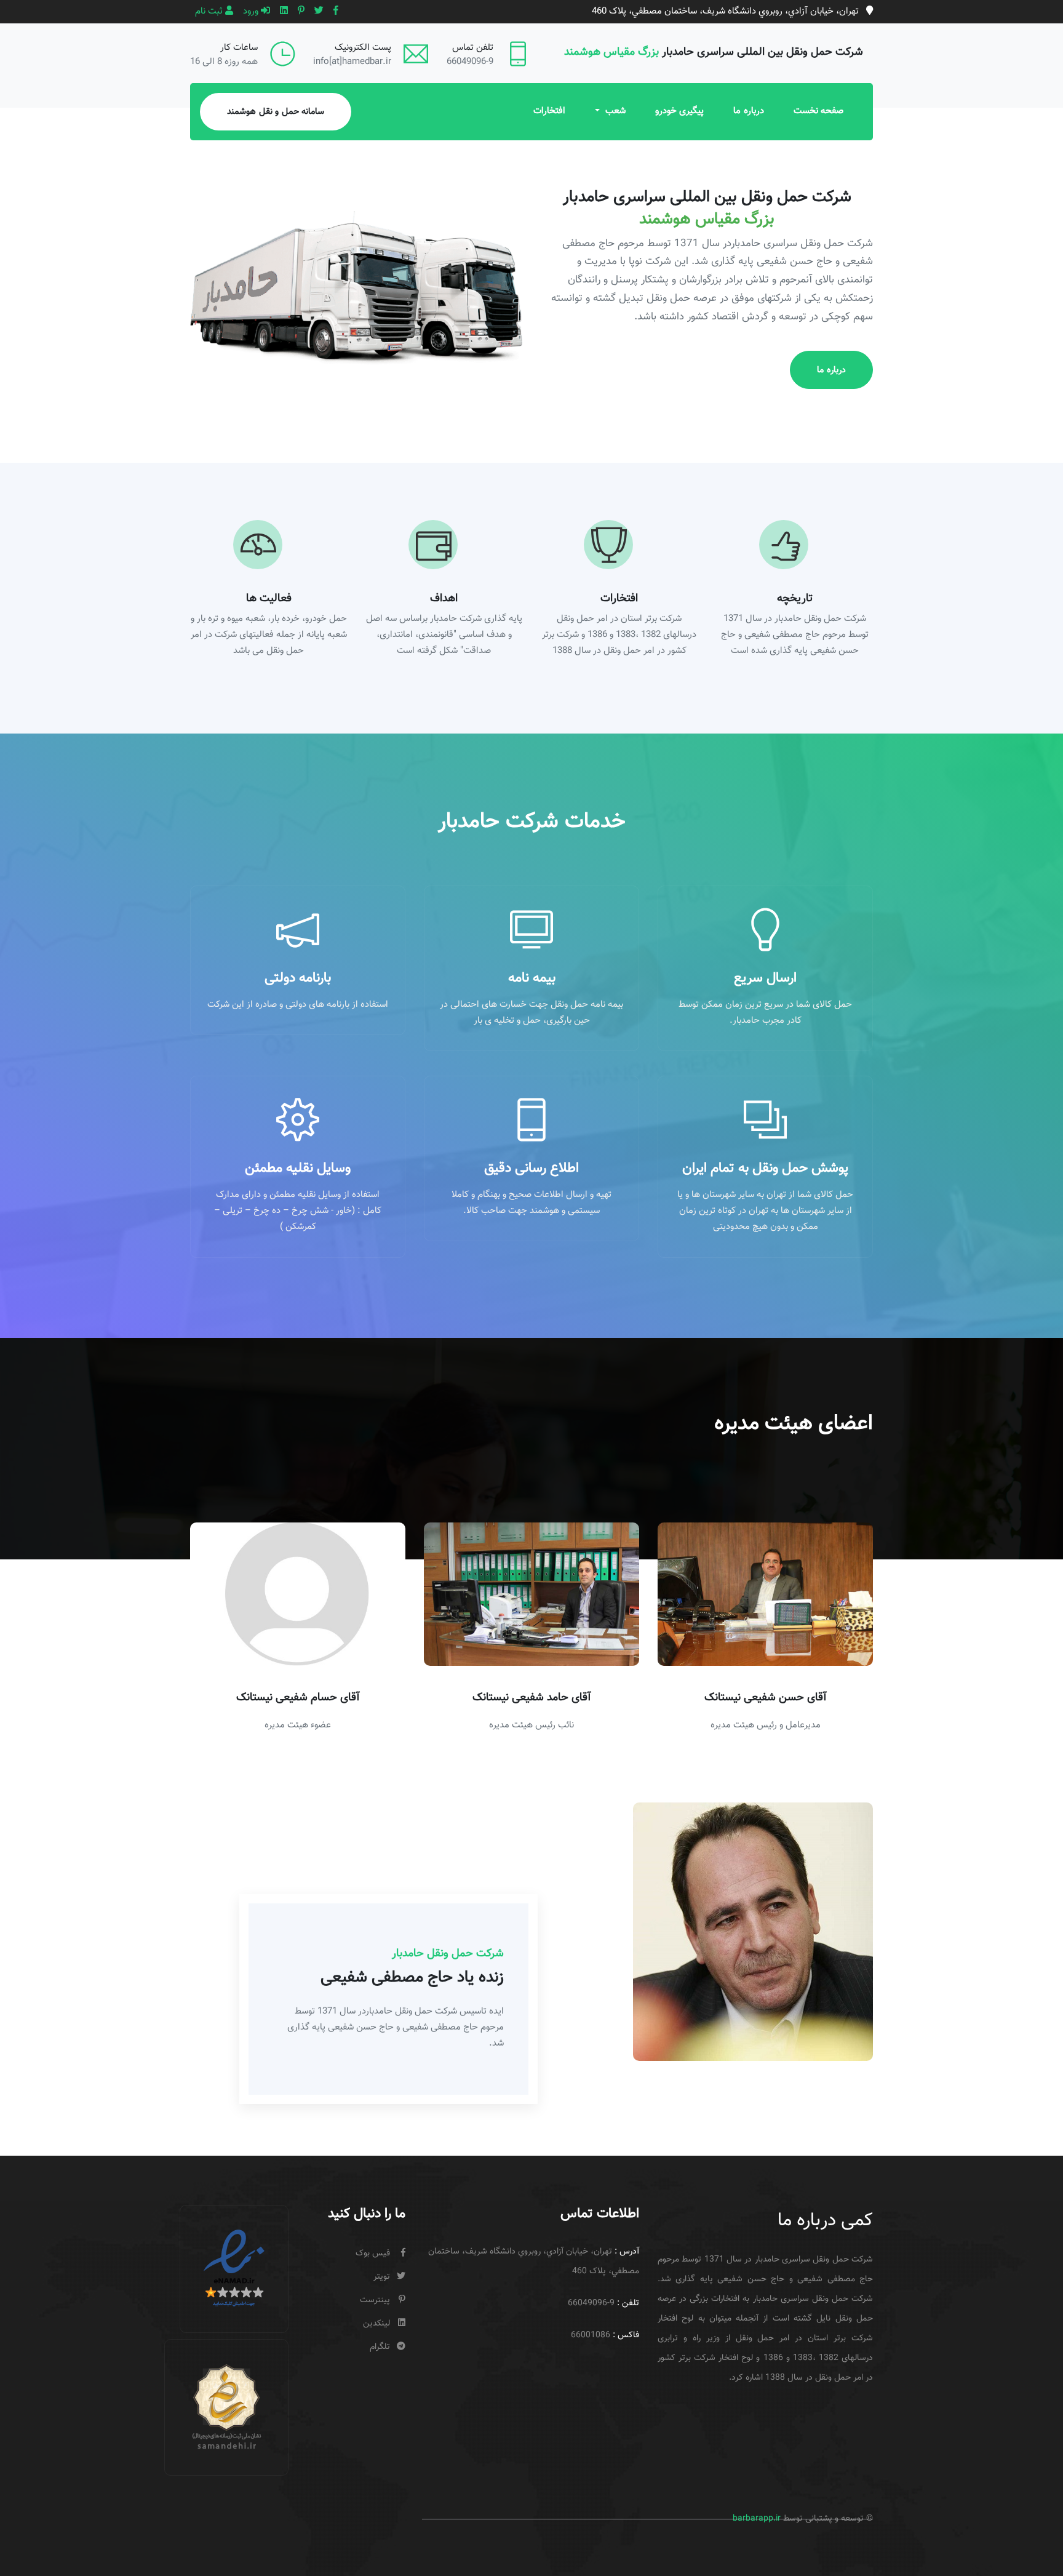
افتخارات (549, 111)
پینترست (375, 2300)
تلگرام (380, 2347)
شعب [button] (614, 111)
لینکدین (376, 2324)
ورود (252, 11)
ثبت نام (210, 11)
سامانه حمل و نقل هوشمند (276, 112)
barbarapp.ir (757, 2519)
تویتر (382, 2277)
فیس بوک (373, 2254)
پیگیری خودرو (680, 111)
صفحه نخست (819, 111)
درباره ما (749, 111)
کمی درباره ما (825, 2221)
